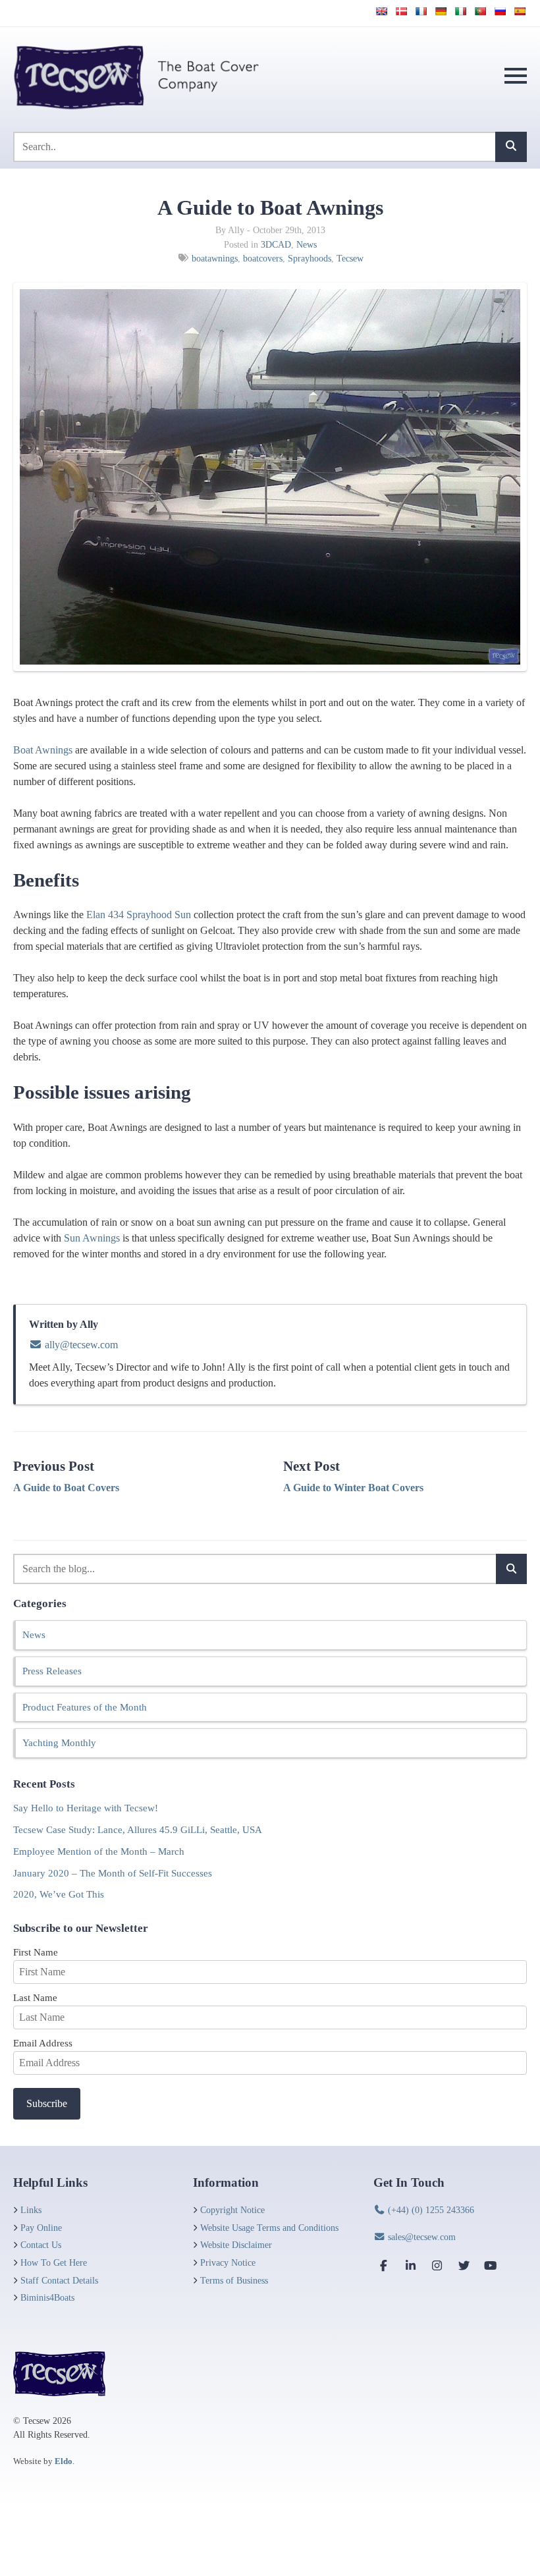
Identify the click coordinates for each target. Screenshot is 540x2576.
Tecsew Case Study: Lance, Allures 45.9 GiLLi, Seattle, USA (138, 1829)
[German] (441, 11)
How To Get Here (54, 2262)
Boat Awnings (43, 750)
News (307, 244)
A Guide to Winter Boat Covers (353, 1488)
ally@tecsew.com (80, 1345)
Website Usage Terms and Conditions (269, 2228)
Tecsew (350, 258)
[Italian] (460, 11)
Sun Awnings (92, 1238)
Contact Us (41, 2245)
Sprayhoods (310, 258)
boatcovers (263, 258)
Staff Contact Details (59, 2280)
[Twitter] (464, 2265)
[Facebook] (384, 2265)
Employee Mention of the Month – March (99, 1851)
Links (31, 2210)
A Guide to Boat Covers (66, 1488)
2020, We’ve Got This (59, 1894)
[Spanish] (520, 11)
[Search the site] (511, 147)
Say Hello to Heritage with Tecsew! (86, 1808)
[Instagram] (437, 2265)
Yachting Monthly (59, 1742)
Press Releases (52, 1671)
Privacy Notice (228, 2262)
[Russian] (500, 11)
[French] (421, 11)
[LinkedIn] (410, 2265)
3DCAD (276, 244)
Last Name (35, 1997)
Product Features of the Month (85, 1707)
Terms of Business (234, 2280)
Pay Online (41, 2228)
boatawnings (215, 258)
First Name (36, 1952)
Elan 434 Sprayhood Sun (139, 915)
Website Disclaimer (236, 2245)
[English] (381, 11)
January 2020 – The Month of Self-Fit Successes (113, 1873)
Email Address (43, 2043)
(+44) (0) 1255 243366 (430, 2210)
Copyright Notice (232, 2210)
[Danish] (401, 11)
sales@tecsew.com (420, 2237)
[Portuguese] (480, 11)
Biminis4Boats (47, 2297)
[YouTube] (491, 2265)
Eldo (64, 2461)
